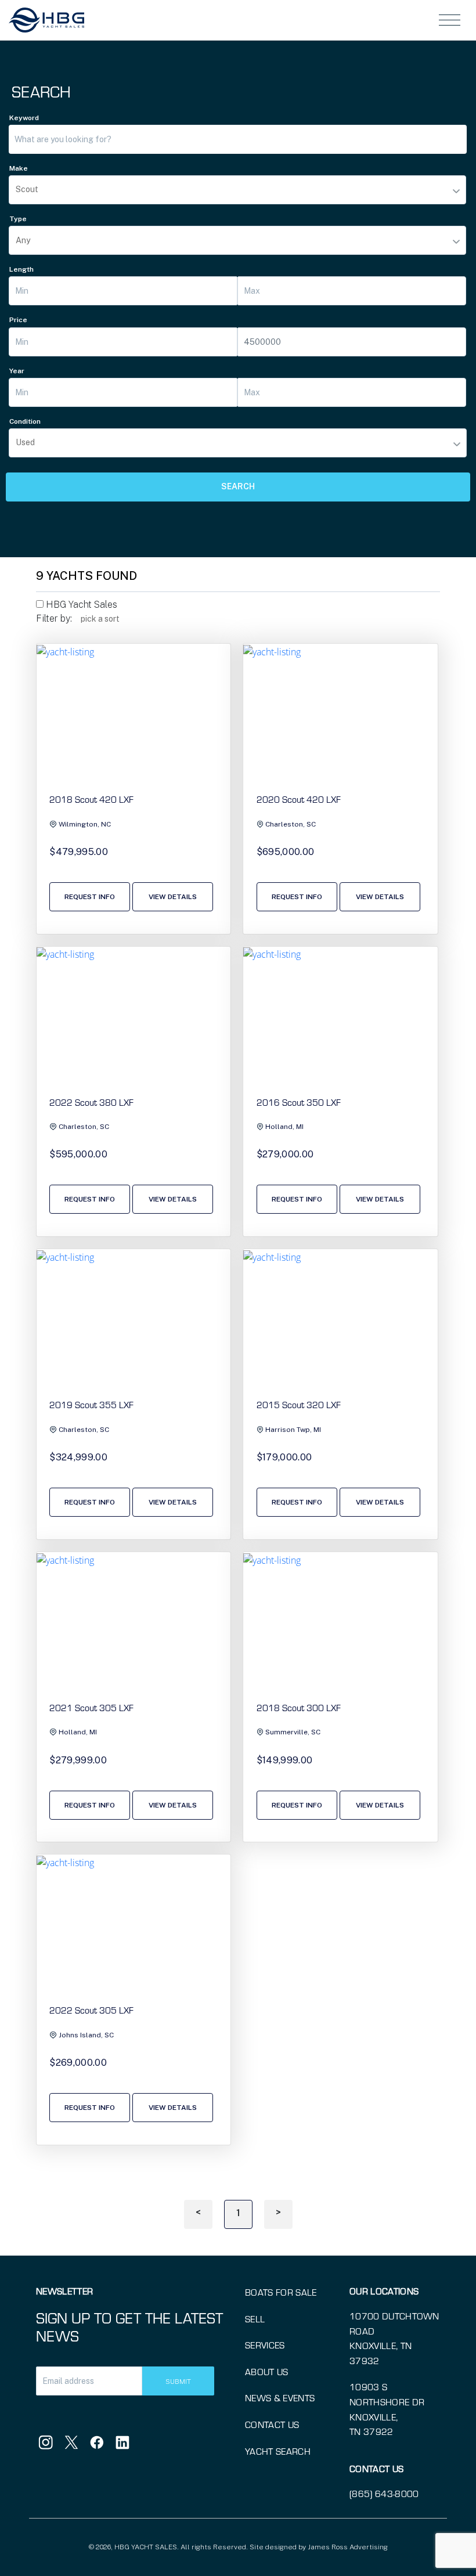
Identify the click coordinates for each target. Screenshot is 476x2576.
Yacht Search (278, 2451)
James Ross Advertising (348, 2547)
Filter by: (54, 618)
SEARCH (238, 486)
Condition (25, 421)
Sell (255, 2319)
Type (18, 219)
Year (17, 371)
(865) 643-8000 (384, 2493)
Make (19, 168)
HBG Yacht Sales (80, 605)
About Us (267, 2371)
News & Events (280, 2398)
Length (21, 269)
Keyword (24, 118)
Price (18, 320)
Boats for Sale (281, 2292)
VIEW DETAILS (173, 897)
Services (265, 2345)
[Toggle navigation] (450, 20)
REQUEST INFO (90, 897)
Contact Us (272, 2424)
